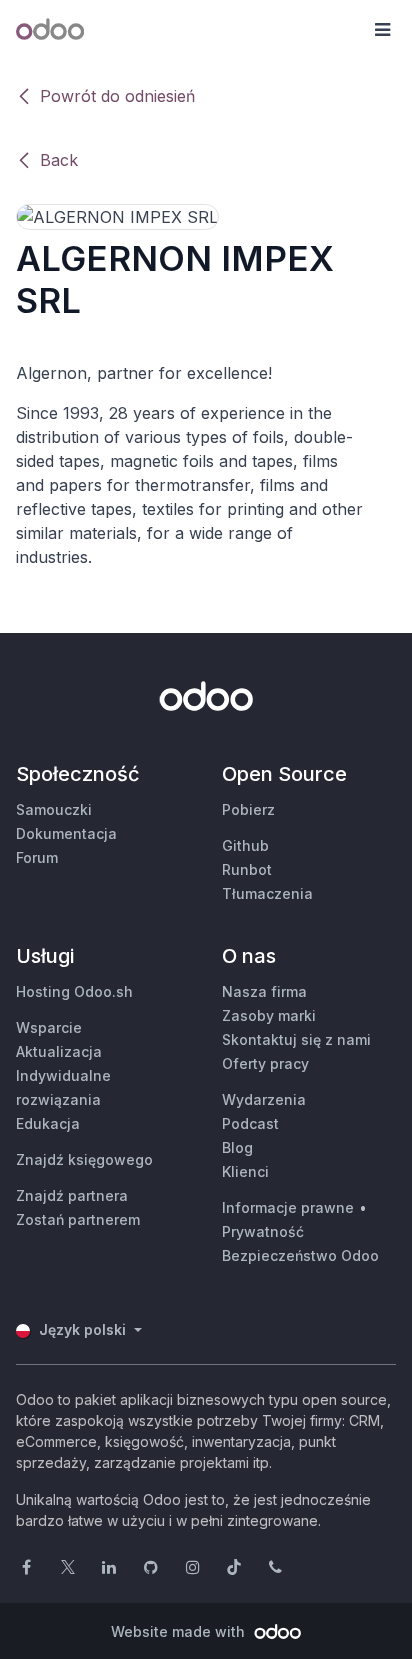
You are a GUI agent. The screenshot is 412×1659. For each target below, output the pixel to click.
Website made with (180, 1631)
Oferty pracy (265, 1063)
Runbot (247, 869)
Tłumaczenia (267, 893)
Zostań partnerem (78, 1219)
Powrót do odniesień (117, 96)
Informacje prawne (288, 1207)
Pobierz (248, 809)
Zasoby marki (269, 1015)
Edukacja (48, 1123)
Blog (237, 1147)
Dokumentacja (66, 833)
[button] (382, 30)
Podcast (250, 1123)
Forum (37, 857)
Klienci (245, 1171)
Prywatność (263, 1231)
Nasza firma (264, 991)
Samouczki (54, 809)
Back (59, 160)
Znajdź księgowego (84, 1159)
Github (245, 845)
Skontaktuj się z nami (296, 1039)
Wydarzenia (264, 1099)
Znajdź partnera (72, 1195)
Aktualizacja (59, 1051)
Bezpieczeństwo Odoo (300, 1255)
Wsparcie (49, 1027)
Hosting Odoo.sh (74, 991)
